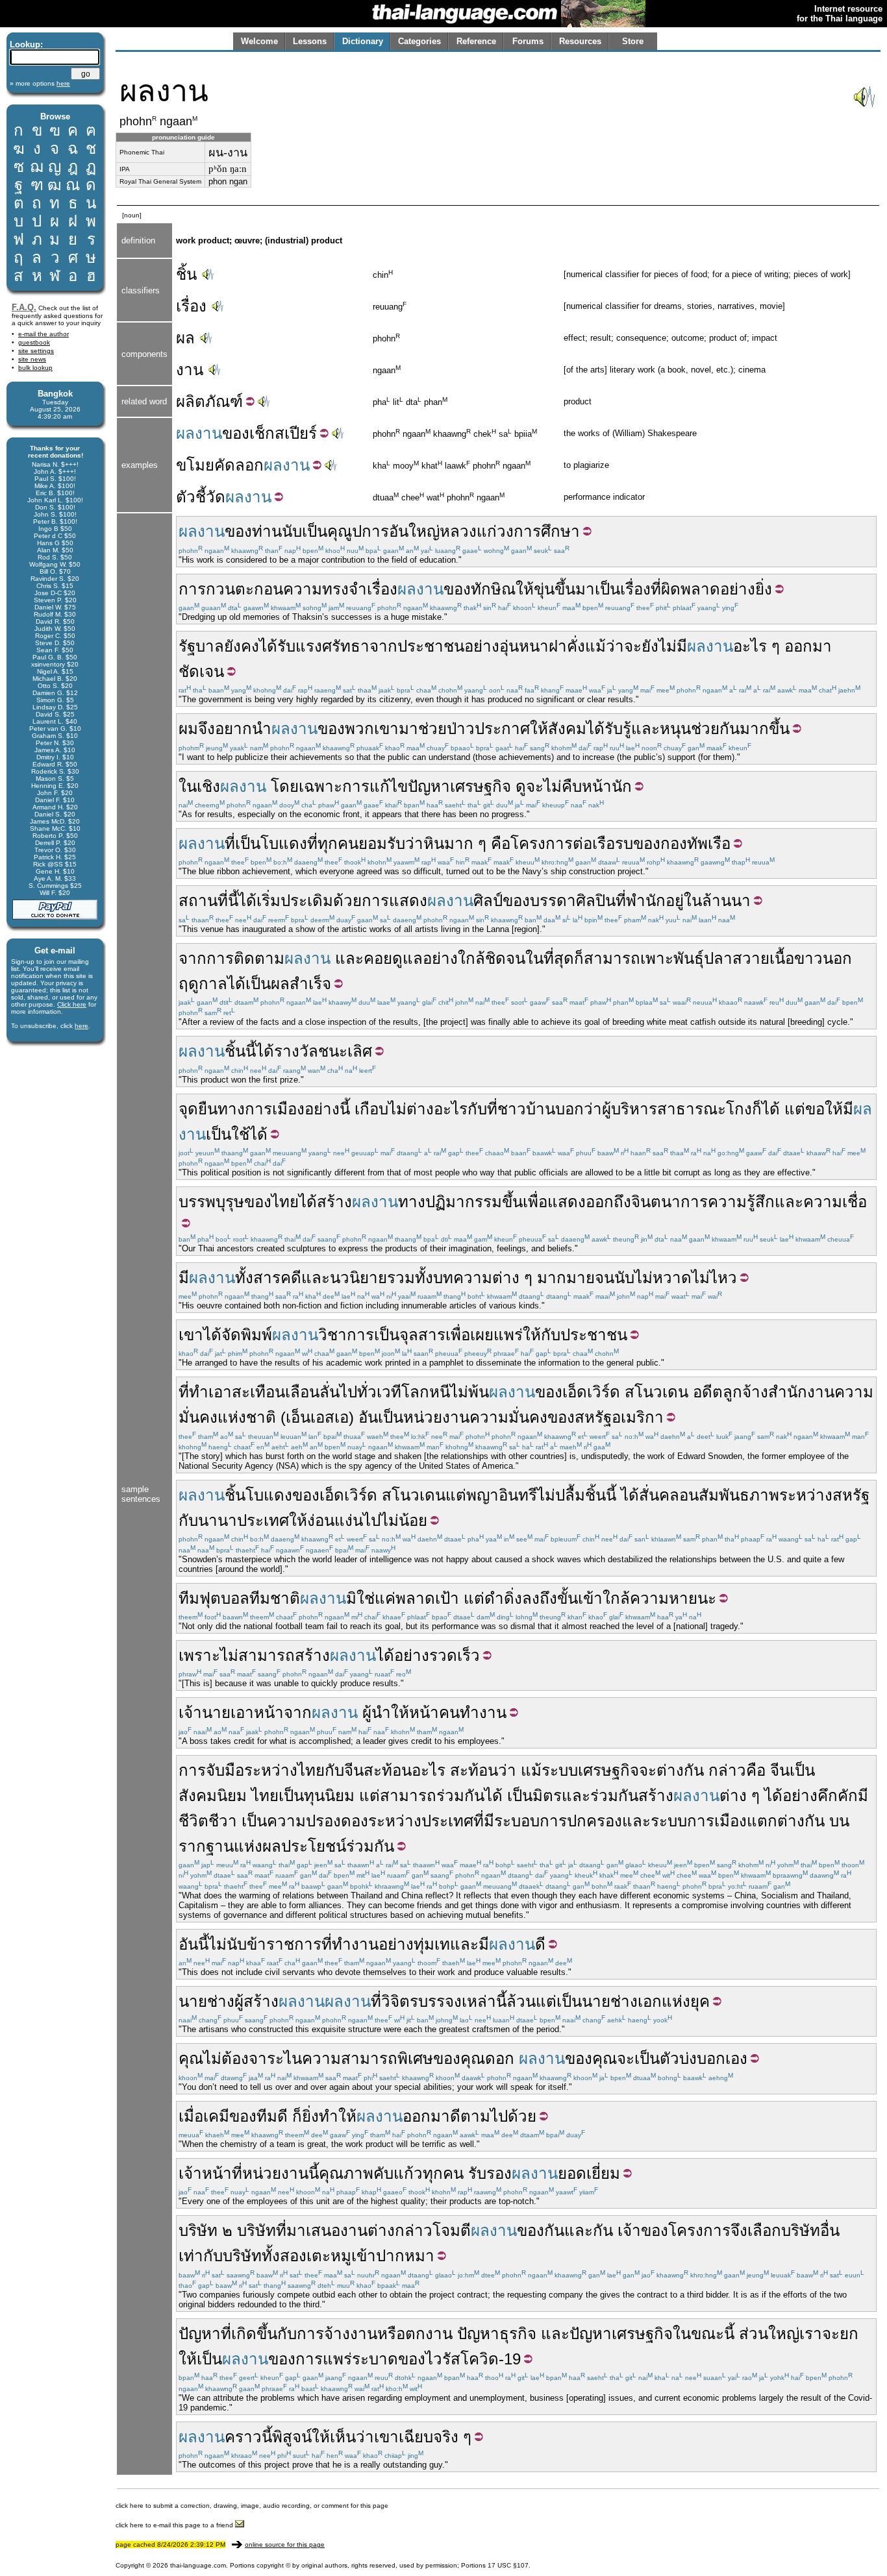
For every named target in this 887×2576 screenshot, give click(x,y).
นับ (292, 531)
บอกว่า (579, 1109)
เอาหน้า (257, 1712)
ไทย (285, 1202)
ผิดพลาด (691, 589)
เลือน (302, 1392)
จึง (206, 729)
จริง (446, 2437)
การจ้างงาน (337, 2334)
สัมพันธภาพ (739, 1495)
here (81, 1026)
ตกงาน (429, 2334)
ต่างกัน (680, 1770)
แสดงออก (581, 1202)
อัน (399, 531)
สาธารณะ (692, 1109)
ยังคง (242, 646)
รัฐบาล (201, 646)
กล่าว (414, 2230)
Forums (528, 41)
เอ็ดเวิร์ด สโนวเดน (625, 1392)
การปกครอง (581, 1821)
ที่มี (484, 1821)
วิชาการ (346, 1335)
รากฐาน (206, 1846)
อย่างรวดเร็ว (437, 1655)
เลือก (764, 2230)
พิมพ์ (256, 1335)
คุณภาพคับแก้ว (371, 2173)
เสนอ (323, 2230)
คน (449, 1712)
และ (645, 729)
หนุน (675, 729)
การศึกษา (547, 531)
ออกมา (426, 2116)
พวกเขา (372, 729)
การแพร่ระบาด (347, 2359)
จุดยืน (198, 1109)
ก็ (579, 958)
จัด (231, 1335)
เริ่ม (269, 901)
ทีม (189, 1598)
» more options (40, 83)
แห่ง (248, 1846)
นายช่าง (206, 2001)
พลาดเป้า (427, 1598)
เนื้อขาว (796, 958)
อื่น (830, 2230)
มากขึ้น (765, 729)
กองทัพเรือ (695, 843)
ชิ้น (186, 274)
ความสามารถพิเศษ (368, 2058)
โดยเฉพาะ (306, 786)
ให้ (525, 589)
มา (585, 589)
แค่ (385, 1598)
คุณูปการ (358, 531)
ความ (303, 589)
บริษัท (198, 2230)
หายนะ (693, 1598)
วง (505, 531)
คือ (501, 843)
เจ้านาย (205, 1712)
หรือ (391, 2334)
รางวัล (296, 1051)
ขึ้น (565, 589)
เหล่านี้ (484, 2001)
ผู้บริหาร (630, 1109)
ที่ (656, 589)
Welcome (259, 41)
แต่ (795, 1109)
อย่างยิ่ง (746, 589)
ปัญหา (429, 786)
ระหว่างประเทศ (421, 1821)
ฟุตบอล (224, 1598)
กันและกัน (579, 2230)
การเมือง (717, 1821)
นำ (262, 729)
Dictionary (363, 41)
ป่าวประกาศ (488, 729)
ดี (540, 1944)
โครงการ (542, 843)
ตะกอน (259, 589)
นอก (837, 958)
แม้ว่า (605, 646)
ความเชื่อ (835, 1202)
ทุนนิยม (329, 1796)
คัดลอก (239, 465)
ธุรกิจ (518, 2334)
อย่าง (482, 646)
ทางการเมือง (261, 1109)
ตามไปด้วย (498, 2116)
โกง (739, 1109)
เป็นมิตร (534, 1796)
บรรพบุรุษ (211, 1202)
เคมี (216, 2116)
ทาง (412, 1202)
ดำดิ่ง (503, 1598)
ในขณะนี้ (704, 2334)
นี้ (233, 901)
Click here (72, 1004)
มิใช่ (360, 1598)
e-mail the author (44, 334)
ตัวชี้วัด (201, 497)
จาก (383, 646)
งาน (190, 370)
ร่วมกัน (460, 1796)
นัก (622, 786)
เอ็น (298, 1417)
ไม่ (668, 646)
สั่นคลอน (669, 1495)
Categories (419, 41)
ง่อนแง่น (335, 1520)
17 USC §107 (508, 2565)
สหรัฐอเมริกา (619, 1417)
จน (516, 958)
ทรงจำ (344, 589)
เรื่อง (191, 306)
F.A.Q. (24, 307)
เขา (191, 1335)
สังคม (567, 729)
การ (192, 589)
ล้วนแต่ (531, 2001)
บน (839, 1821)
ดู (521, 786)
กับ (477, 1109)
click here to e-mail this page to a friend (175, 2525)
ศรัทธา (346, 646)
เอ (342, 1417)
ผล (185, 338)
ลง (531, 1598)
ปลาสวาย (737, 958)
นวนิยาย (358, 1278)
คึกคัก (838, 1796)
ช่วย (432, 729)
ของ (236, 433)
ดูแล (407, 958)
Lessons (310, 41)
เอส (322, 1417)
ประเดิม (307, 901)
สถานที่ (203, 901)
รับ (286, 646)
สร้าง (334, 1202)
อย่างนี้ (327, 1109)
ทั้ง (244, 1278)
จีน (354, 1770)
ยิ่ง (310, 2116)
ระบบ (560, 1770)
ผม (188, 729)
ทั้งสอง (284, 2256)
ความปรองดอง (318, 1821)
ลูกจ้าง (745, 1392)
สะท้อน (388, 1770)
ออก (798, 646)
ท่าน (267, 531)
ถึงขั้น (559, 1598)
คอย (378, 958)
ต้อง (235, 2058)
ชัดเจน (201, 671)
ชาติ (285, 1598)
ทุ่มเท (432, 1944)
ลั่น (330, 1392)
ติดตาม (259, 958)
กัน (730, 729)
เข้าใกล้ (604, 1598)
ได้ (268, 646)
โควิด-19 (491, 2359)
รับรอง (490, 2173)
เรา (811, 2334)
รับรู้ (618, 729)
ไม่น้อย (404, 1520)
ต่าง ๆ (512, 1278)
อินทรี (518, 1495)
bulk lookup (35, 368)
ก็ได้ (766, 1109)
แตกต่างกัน (786, 1821)
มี (682, 646)
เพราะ (199, 1655)
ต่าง (420, 1109)
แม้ (531, 1770)
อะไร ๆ (756, 646)
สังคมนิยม (213, 1796)
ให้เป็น (200, 2359)
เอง (736, 2058)
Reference (476, 41)
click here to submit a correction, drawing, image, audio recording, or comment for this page (252, 2506)
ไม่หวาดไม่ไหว (686, 1278)
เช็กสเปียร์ (283, 433)
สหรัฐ (851, 1495)
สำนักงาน (801, 1392)
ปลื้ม (570, 1495)
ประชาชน (431, 646)
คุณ (191, 2058)
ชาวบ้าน (526, 1109)
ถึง (622, 1202)
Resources (580, 41)
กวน (220, 589)
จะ (633, 646)
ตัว (669, 2058)
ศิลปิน (596, 901)
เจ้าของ (643, 2230)
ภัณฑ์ (224, 401)
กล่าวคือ (737, 1770)
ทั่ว (367, 1392)
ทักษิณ (493, 589)
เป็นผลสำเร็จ (288, 984)
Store (633, 41)
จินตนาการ (669, 1202)
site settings (36, 351)
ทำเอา (210, 1392)
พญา (482, 1495)
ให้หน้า (415, 1712)
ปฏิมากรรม (464, 1202)
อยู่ (675, 901)
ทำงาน (483, 1712)
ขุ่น (544, 589)
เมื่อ (191, 2116)
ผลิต (191, 401)
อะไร (451, 1109)
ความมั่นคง (508, 1417)
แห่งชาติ (247, 1417)
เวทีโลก (403, 1392)
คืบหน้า (587, 786)
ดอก (500, 2058)
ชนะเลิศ (345, 1051)
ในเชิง (199, 786)
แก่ (487, 531)
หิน (434, 843)
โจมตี (452, 2230)
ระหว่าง (806, 1495)
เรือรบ (613, 843)
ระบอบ (517, 1821)
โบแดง (284, 843)
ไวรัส (443, 2359)
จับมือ (225, 1770)
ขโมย (195, 465)
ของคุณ (459, 2058)
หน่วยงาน (436, 1417)
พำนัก (646, 901)
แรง (309, 646)
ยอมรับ (382, 843)
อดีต (708, 1392)
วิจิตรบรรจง (421, 2001)
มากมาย (566, 1278)
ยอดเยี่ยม (589, 2173)
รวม (401, 1278)
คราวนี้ (248, 2437)
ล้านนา (726, 901)
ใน (693, 901)
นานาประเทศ (244, 1520)
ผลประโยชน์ (304, 1846)
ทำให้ (338, 2116)
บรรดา (553, 901)
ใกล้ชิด (482, 958)
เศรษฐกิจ (481, 786)
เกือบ (371, 1109)
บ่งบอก (702, 2058)
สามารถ (612, 958)
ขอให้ (824, 1109)
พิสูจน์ (292, 2437)
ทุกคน (338, 843)
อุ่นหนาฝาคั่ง (542, 646)
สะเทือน (258, 1392)
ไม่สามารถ (257, 1655)
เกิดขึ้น (254, 2334)
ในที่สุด (550, 958)
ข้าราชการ (284, 1944)
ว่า (414, 843)
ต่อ (582, 843)
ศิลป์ (488, 901)
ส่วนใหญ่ (769, 2334)
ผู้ (239, 2001)
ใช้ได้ (249, 1134)
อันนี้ (194, 1944)
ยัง (650, 646)
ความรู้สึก (741, 1202)
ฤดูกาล (203, 984)
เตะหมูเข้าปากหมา (370, 2256)
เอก (650, 2001)
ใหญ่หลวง (443, 531)
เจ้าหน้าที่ (210, 2173)
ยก (849, 2334)
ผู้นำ (377, 1712)
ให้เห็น (334, 2437)
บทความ (463, 1278)
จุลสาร (422, 1335)
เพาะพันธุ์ (672, 958)
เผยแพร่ (496, 1335)
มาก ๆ (465, 843)
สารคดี (277, 1278)
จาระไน (275, 2058)
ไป (348, 1392)
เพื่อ (535, 1202)
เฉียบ (416, 2437)
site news (32, 359)
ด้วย (347, 901)
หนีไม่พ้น (459, 1392)
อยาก (233, 729)
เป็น (315, 531)
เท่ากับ (201, 2256)
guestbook (34, 342)
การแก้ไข (375, 786)
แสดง (408, 901)
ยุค (700, 2001)
